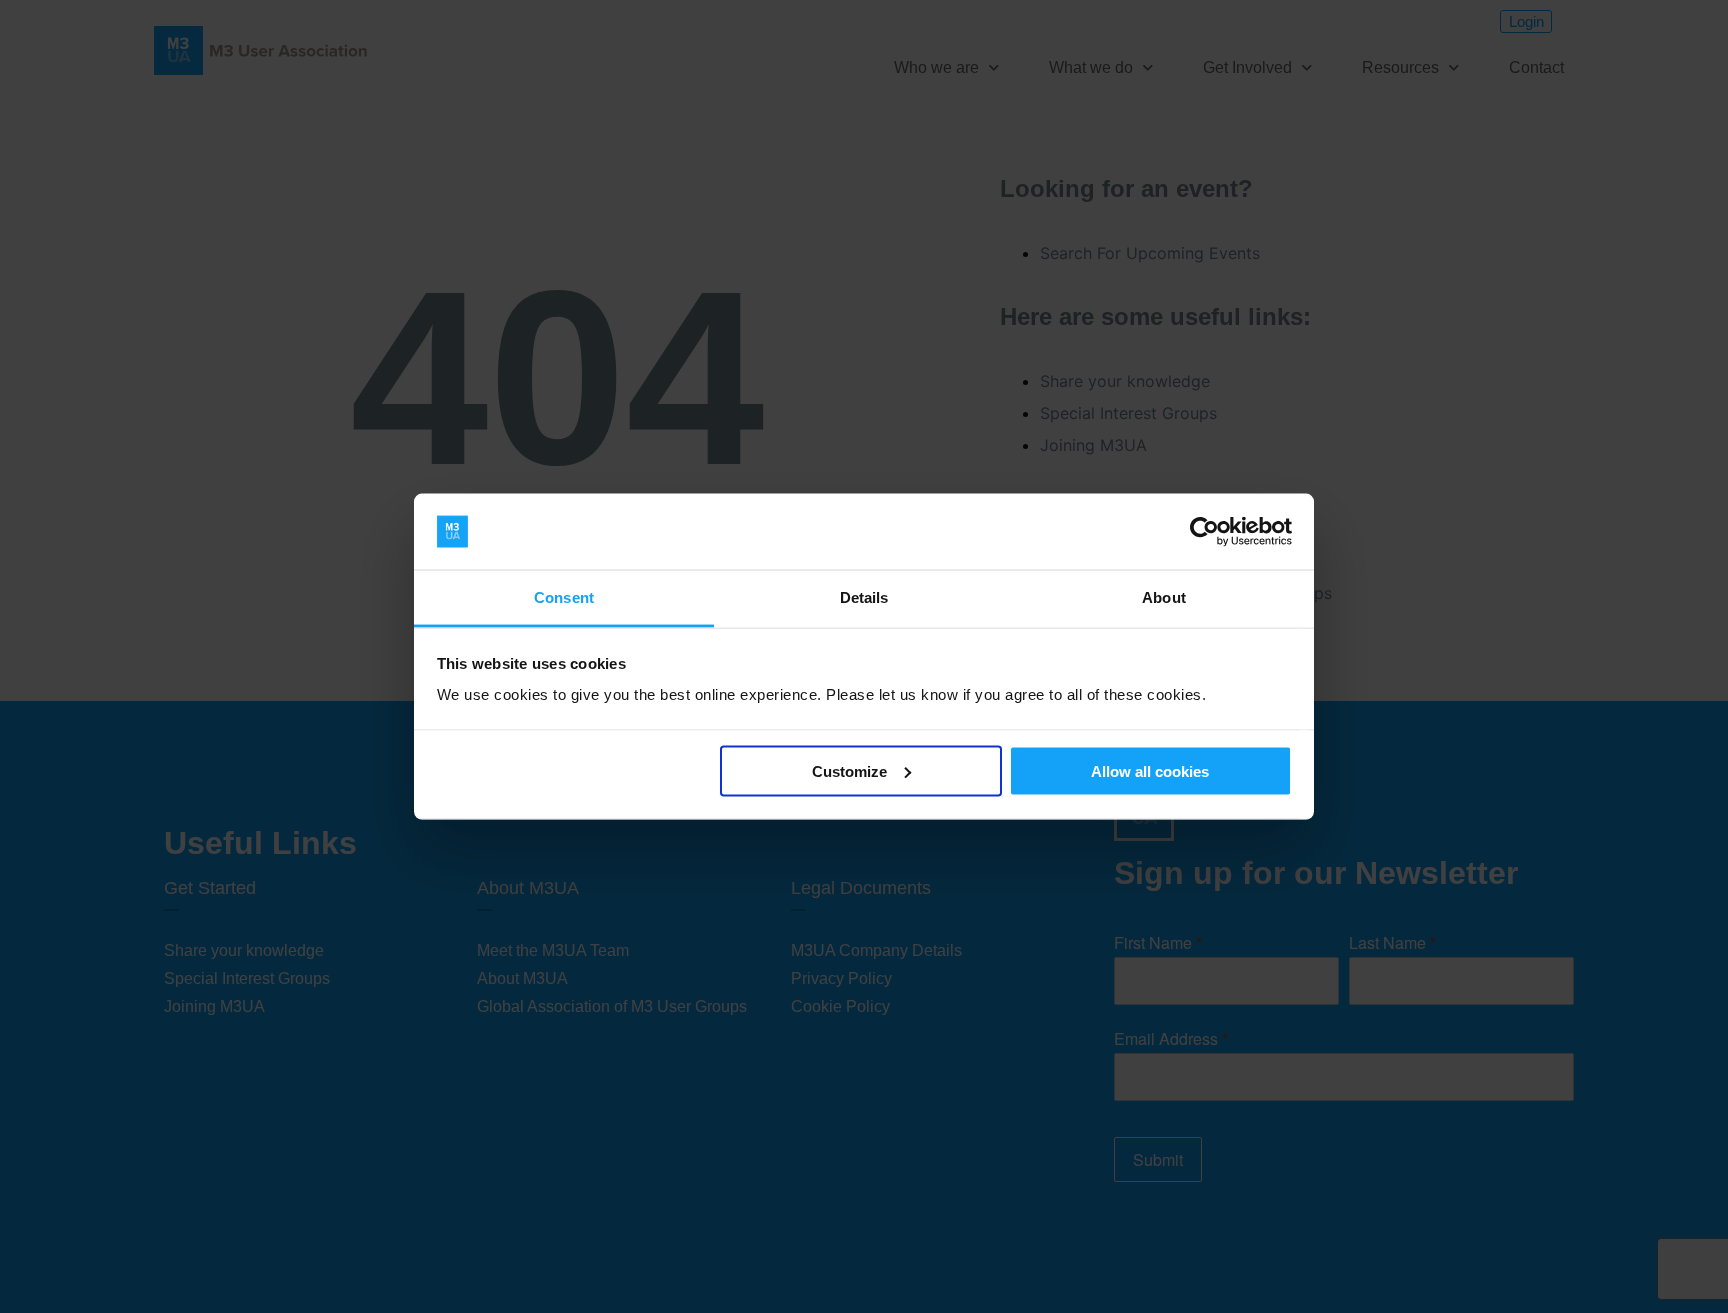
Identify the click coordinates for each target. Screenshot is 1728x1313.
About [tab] (1164, 597)
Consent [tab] (564, 597)
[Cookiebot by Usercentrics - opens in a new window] (1204, 532)
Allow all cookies (1150, 770)
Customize (849, 770)
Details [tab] (864, 597)
